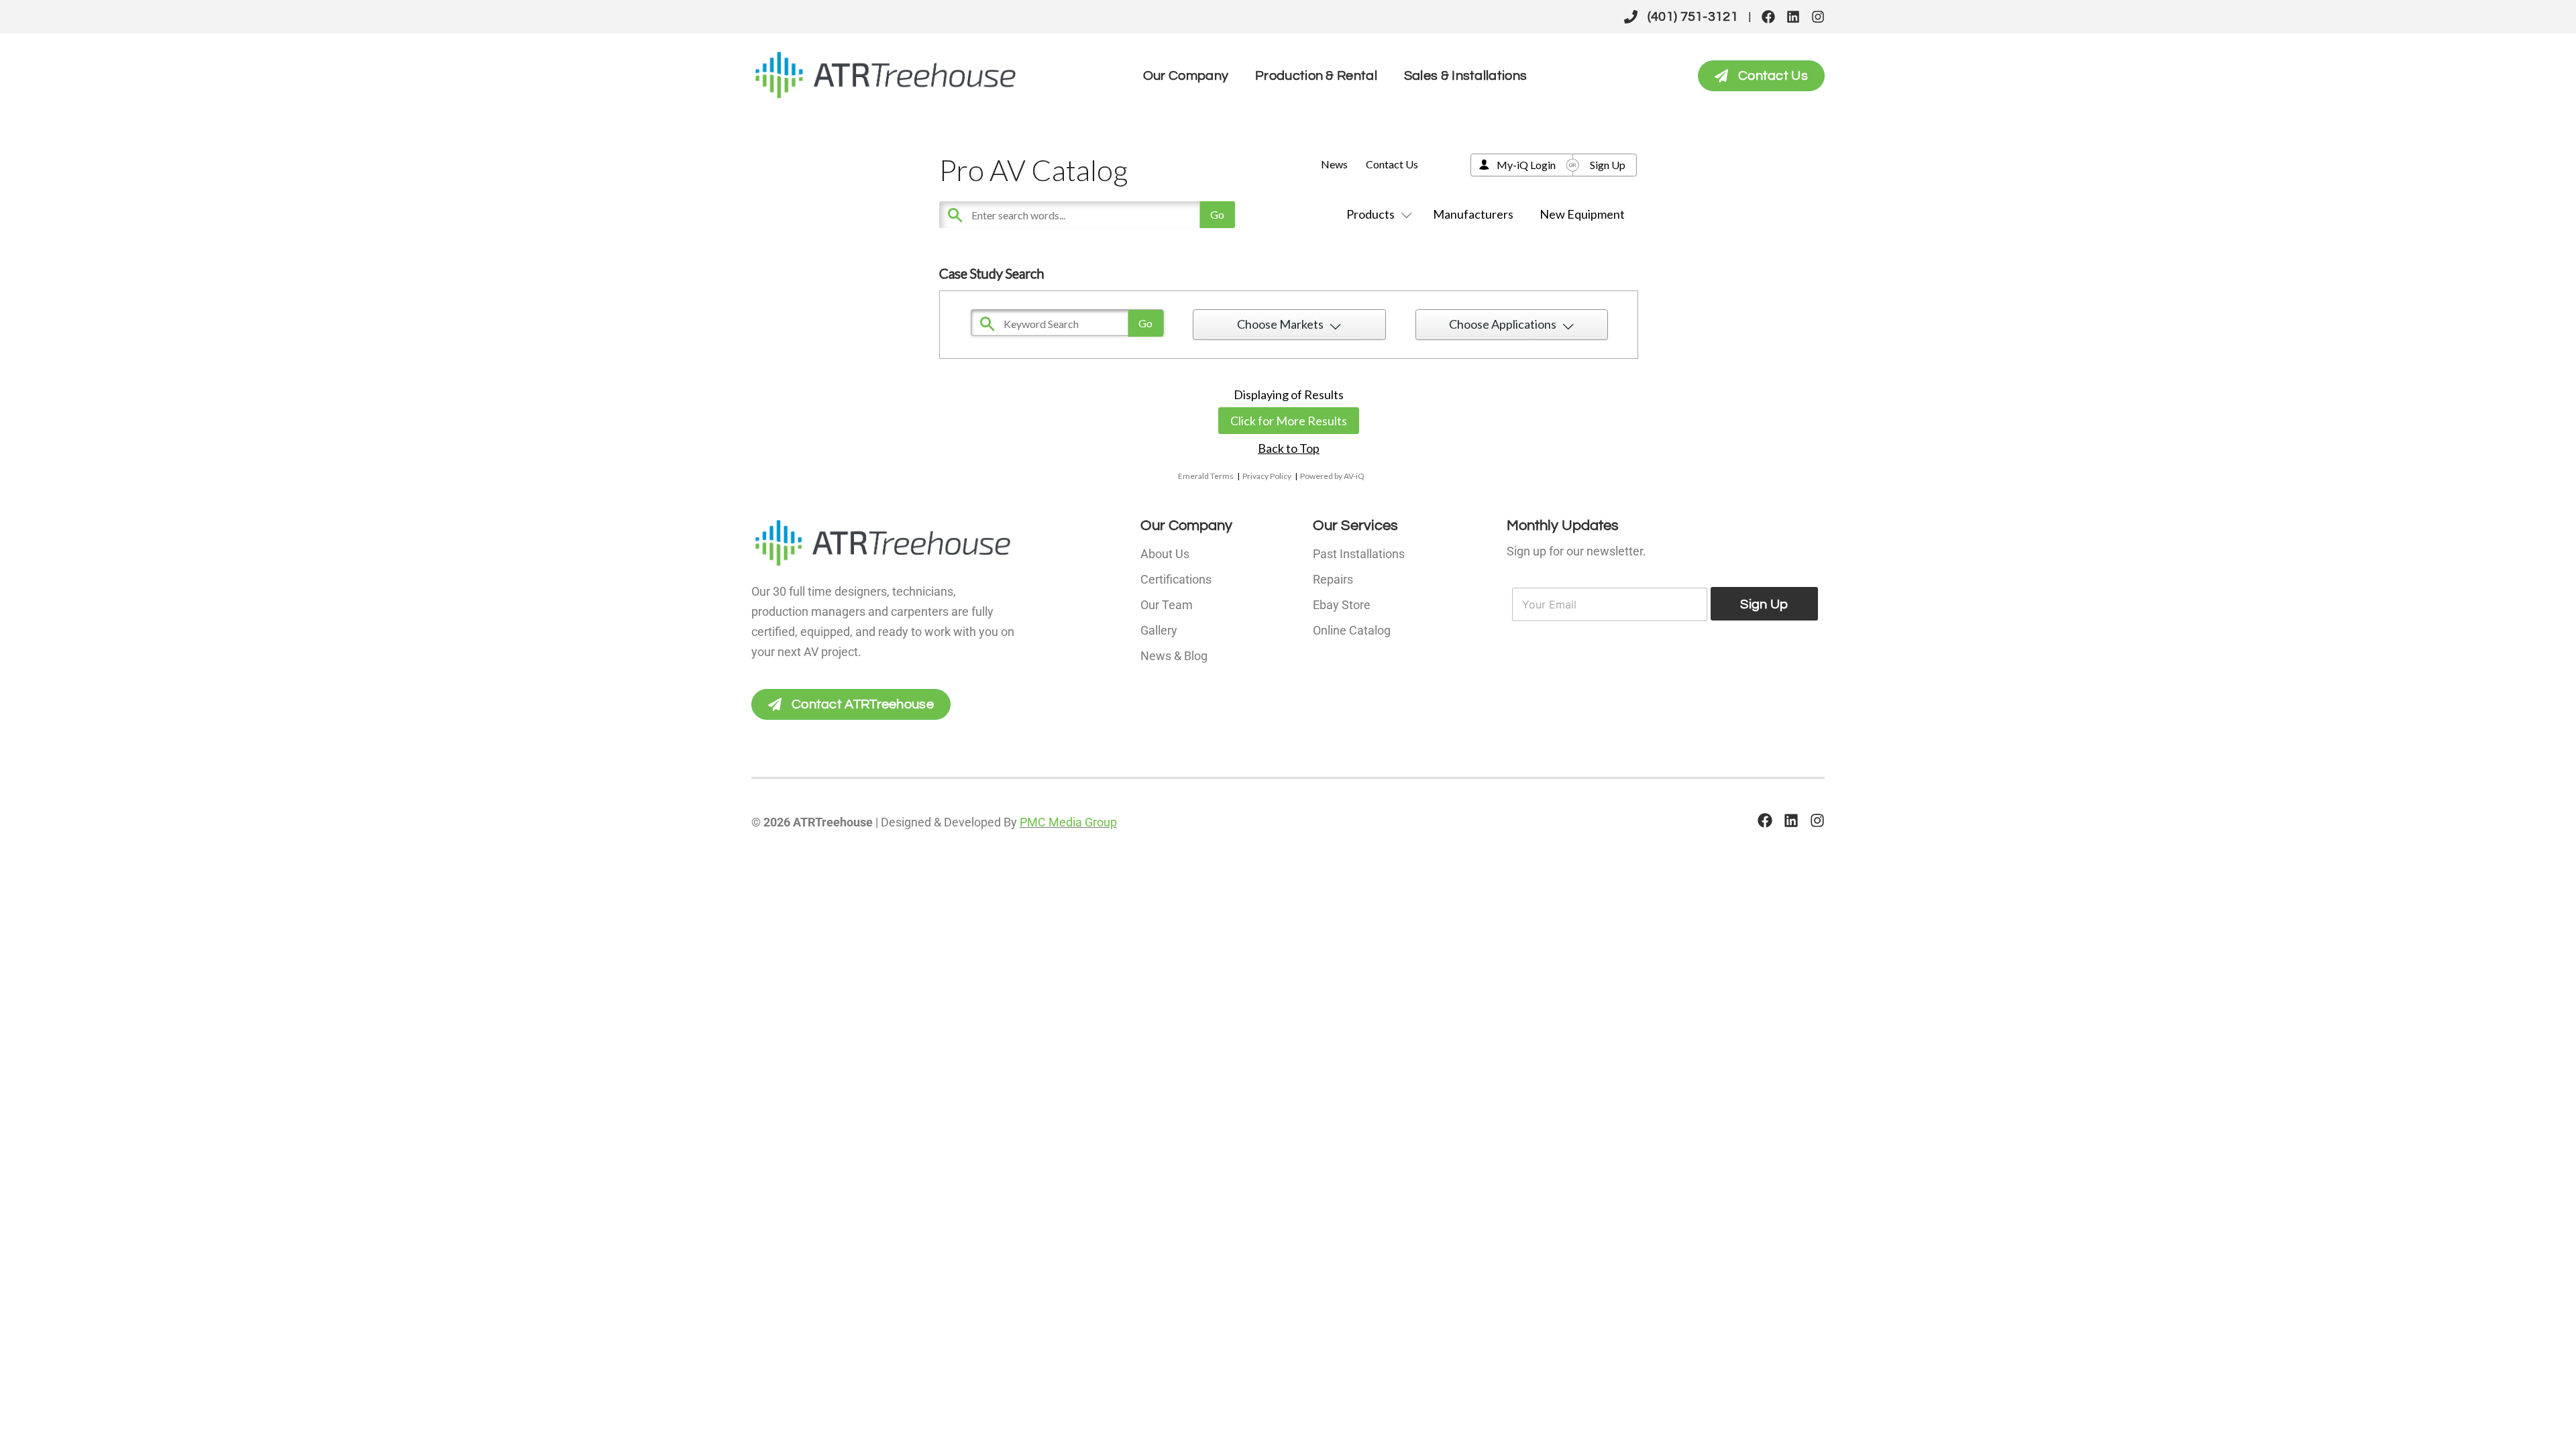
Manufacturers (1473, 214)
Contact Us (1392, 164)
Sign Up (1608, 165)
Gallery (1159, 630)
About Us (1165, 554)
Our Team (1167, 605)
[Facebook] (1768, 17)
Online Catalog (1352, 630)
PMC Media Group (1068, 822)
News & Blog (1174, 656)
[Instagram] (1818, 17)
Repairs (1333, 579)
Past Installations (1359, 554)
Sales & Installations (1465, 76)
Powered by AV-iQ (1332, 476)
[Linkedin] (1793, 17)
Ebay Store (1342, 605)
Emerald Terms (1206, 476)
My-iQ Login (1526, 165)
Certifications (1176, 579)
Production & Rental (1316, 76)
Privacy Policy (1267, 476)
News (1334, 164)
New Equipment (1582, 214)
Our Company (1186, 76)
